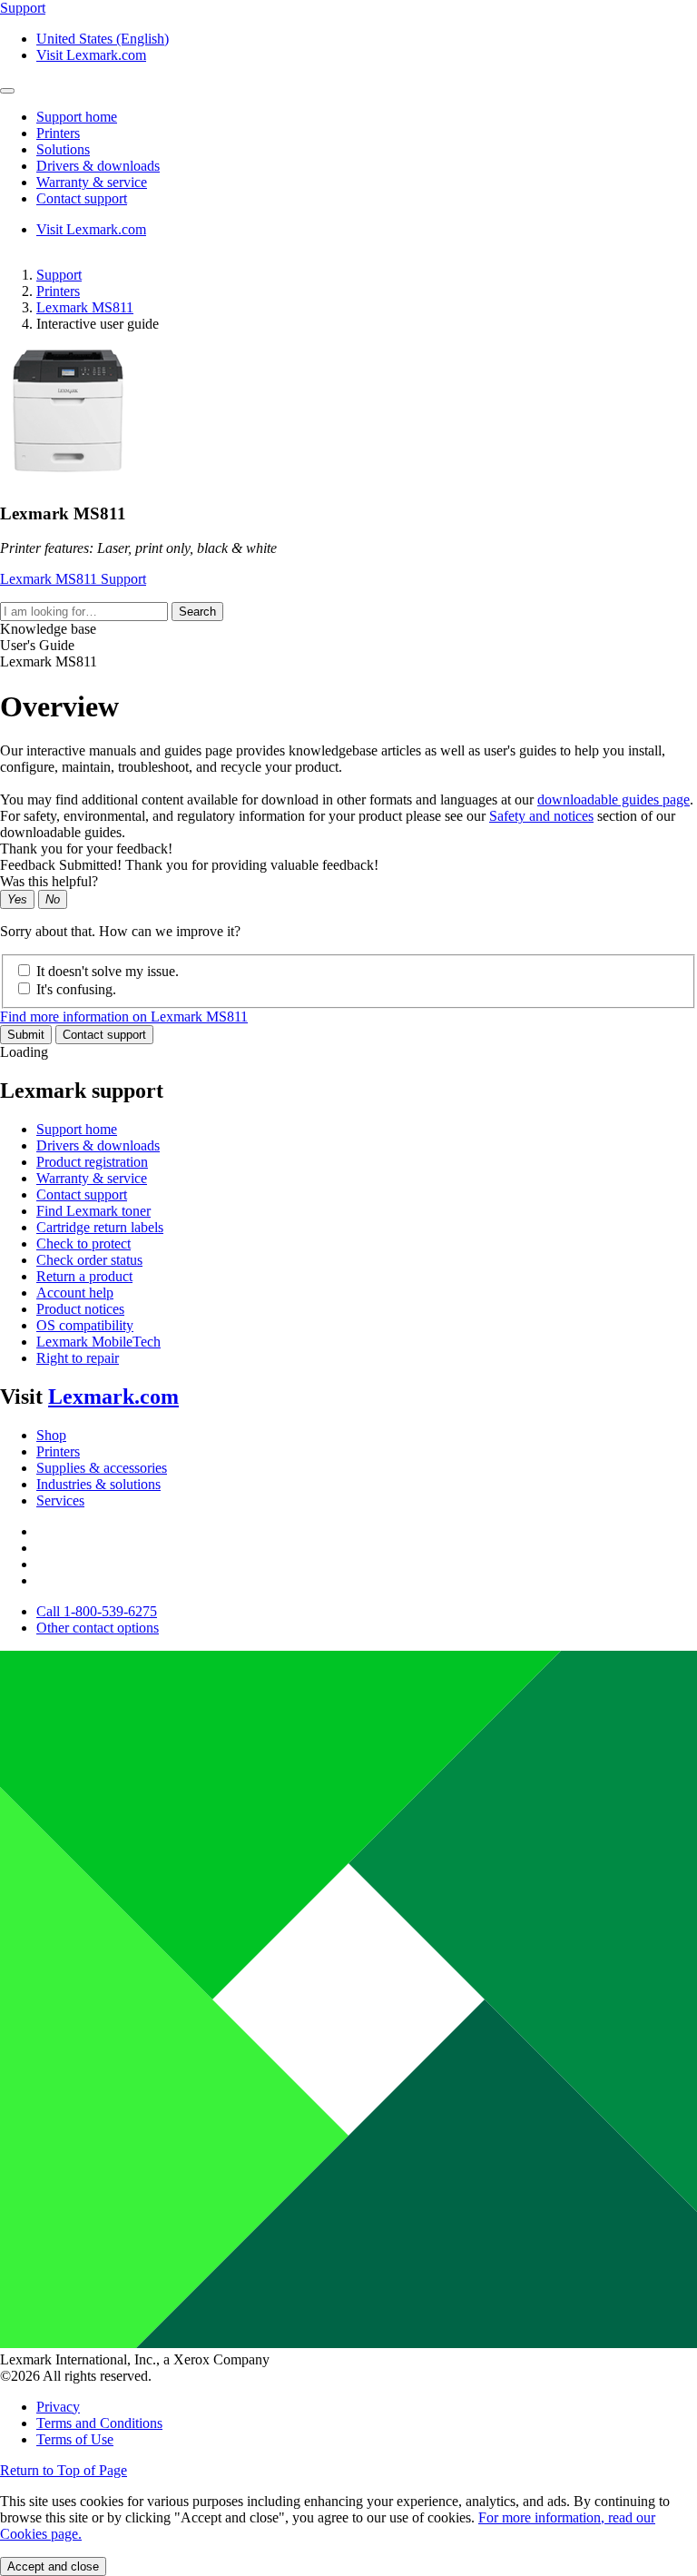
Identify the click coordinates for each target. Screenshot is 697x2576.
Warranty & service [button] (92, 182)
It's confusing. (76, 989)
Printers (58, 291)
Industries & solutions (98, 1484)
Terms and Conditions (99, 2423)
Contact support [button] (82, 198)
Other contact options (98, 1628)
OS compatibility (85, 1325)
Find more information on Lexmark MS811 (124, 1017)
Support (59, 275)
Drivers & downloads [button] (98, 166)
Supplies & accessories (102, 1468)
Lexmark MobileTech (98, 1342)
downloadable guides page (614, 799)
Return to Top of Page (64, 2470)
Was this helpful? (49, 881)
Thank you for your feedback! (86, 849)
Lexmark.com (113, 1397)
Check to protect (83, 1244)
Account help (75, 1293)
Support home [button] (77, 117)
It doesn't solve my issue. (108, 971)
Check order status (89, 1260)
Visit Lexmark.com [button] (91, 55)
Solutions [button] (63, 149)
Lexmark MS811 (85, 307)
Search (197, 612)
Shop (51, 1435)
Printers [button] (58, 133)
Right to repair (78, 1358)
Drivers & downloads (98, 1145)
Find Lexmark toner (93, 1211)
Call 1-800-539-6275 (97, 1611)
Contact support (104, 1035)
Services (60, 1500)
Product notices (80, 1309)
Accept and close (53, 2566)
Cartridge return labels (100, 1227)
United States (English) (103, 39)
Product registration (92, 1162)
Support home (77, 1129)
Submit (26, 1035)
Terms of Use (75, 2439)
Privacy (58, 2407)
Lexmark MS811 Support (73, 579)
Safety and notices (541, 816)
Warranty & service (92, 1178)
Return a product (84, 1276)
